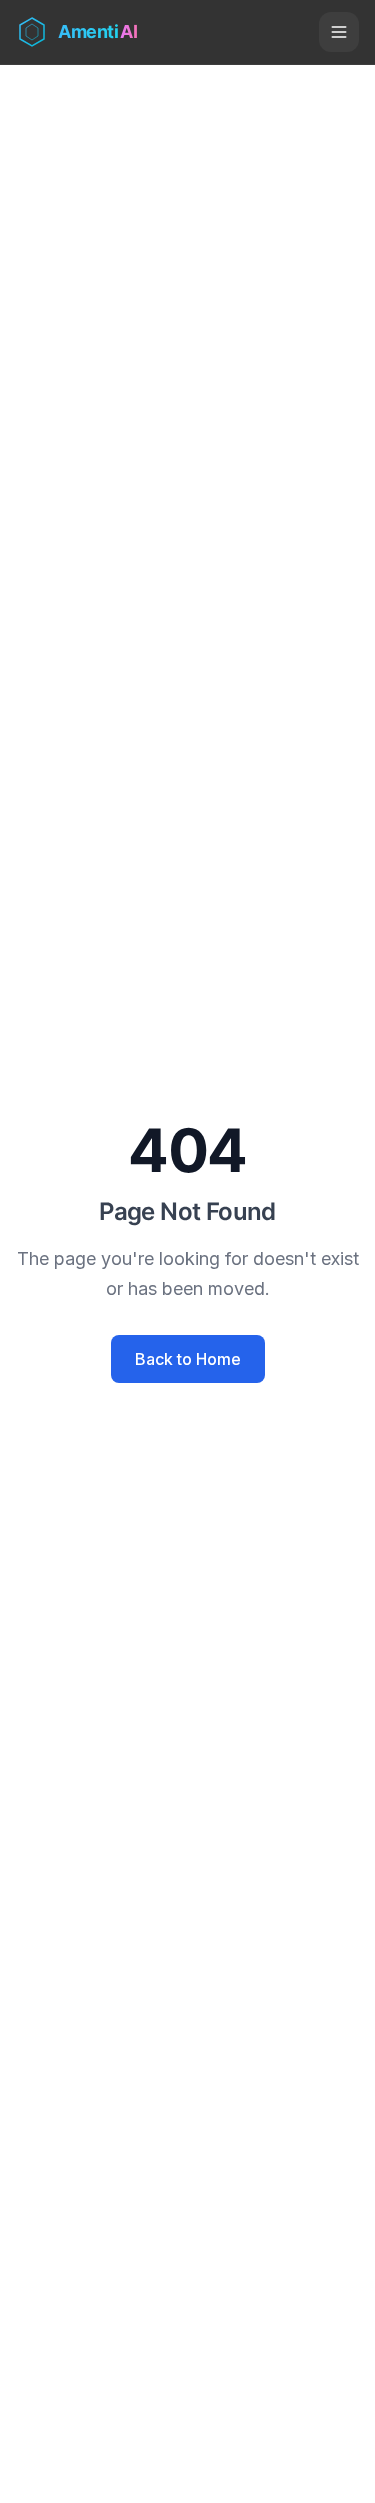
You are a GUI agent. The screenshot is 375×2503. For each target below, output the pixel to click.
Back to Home (188, 1359)
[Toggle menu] (339, 32)
